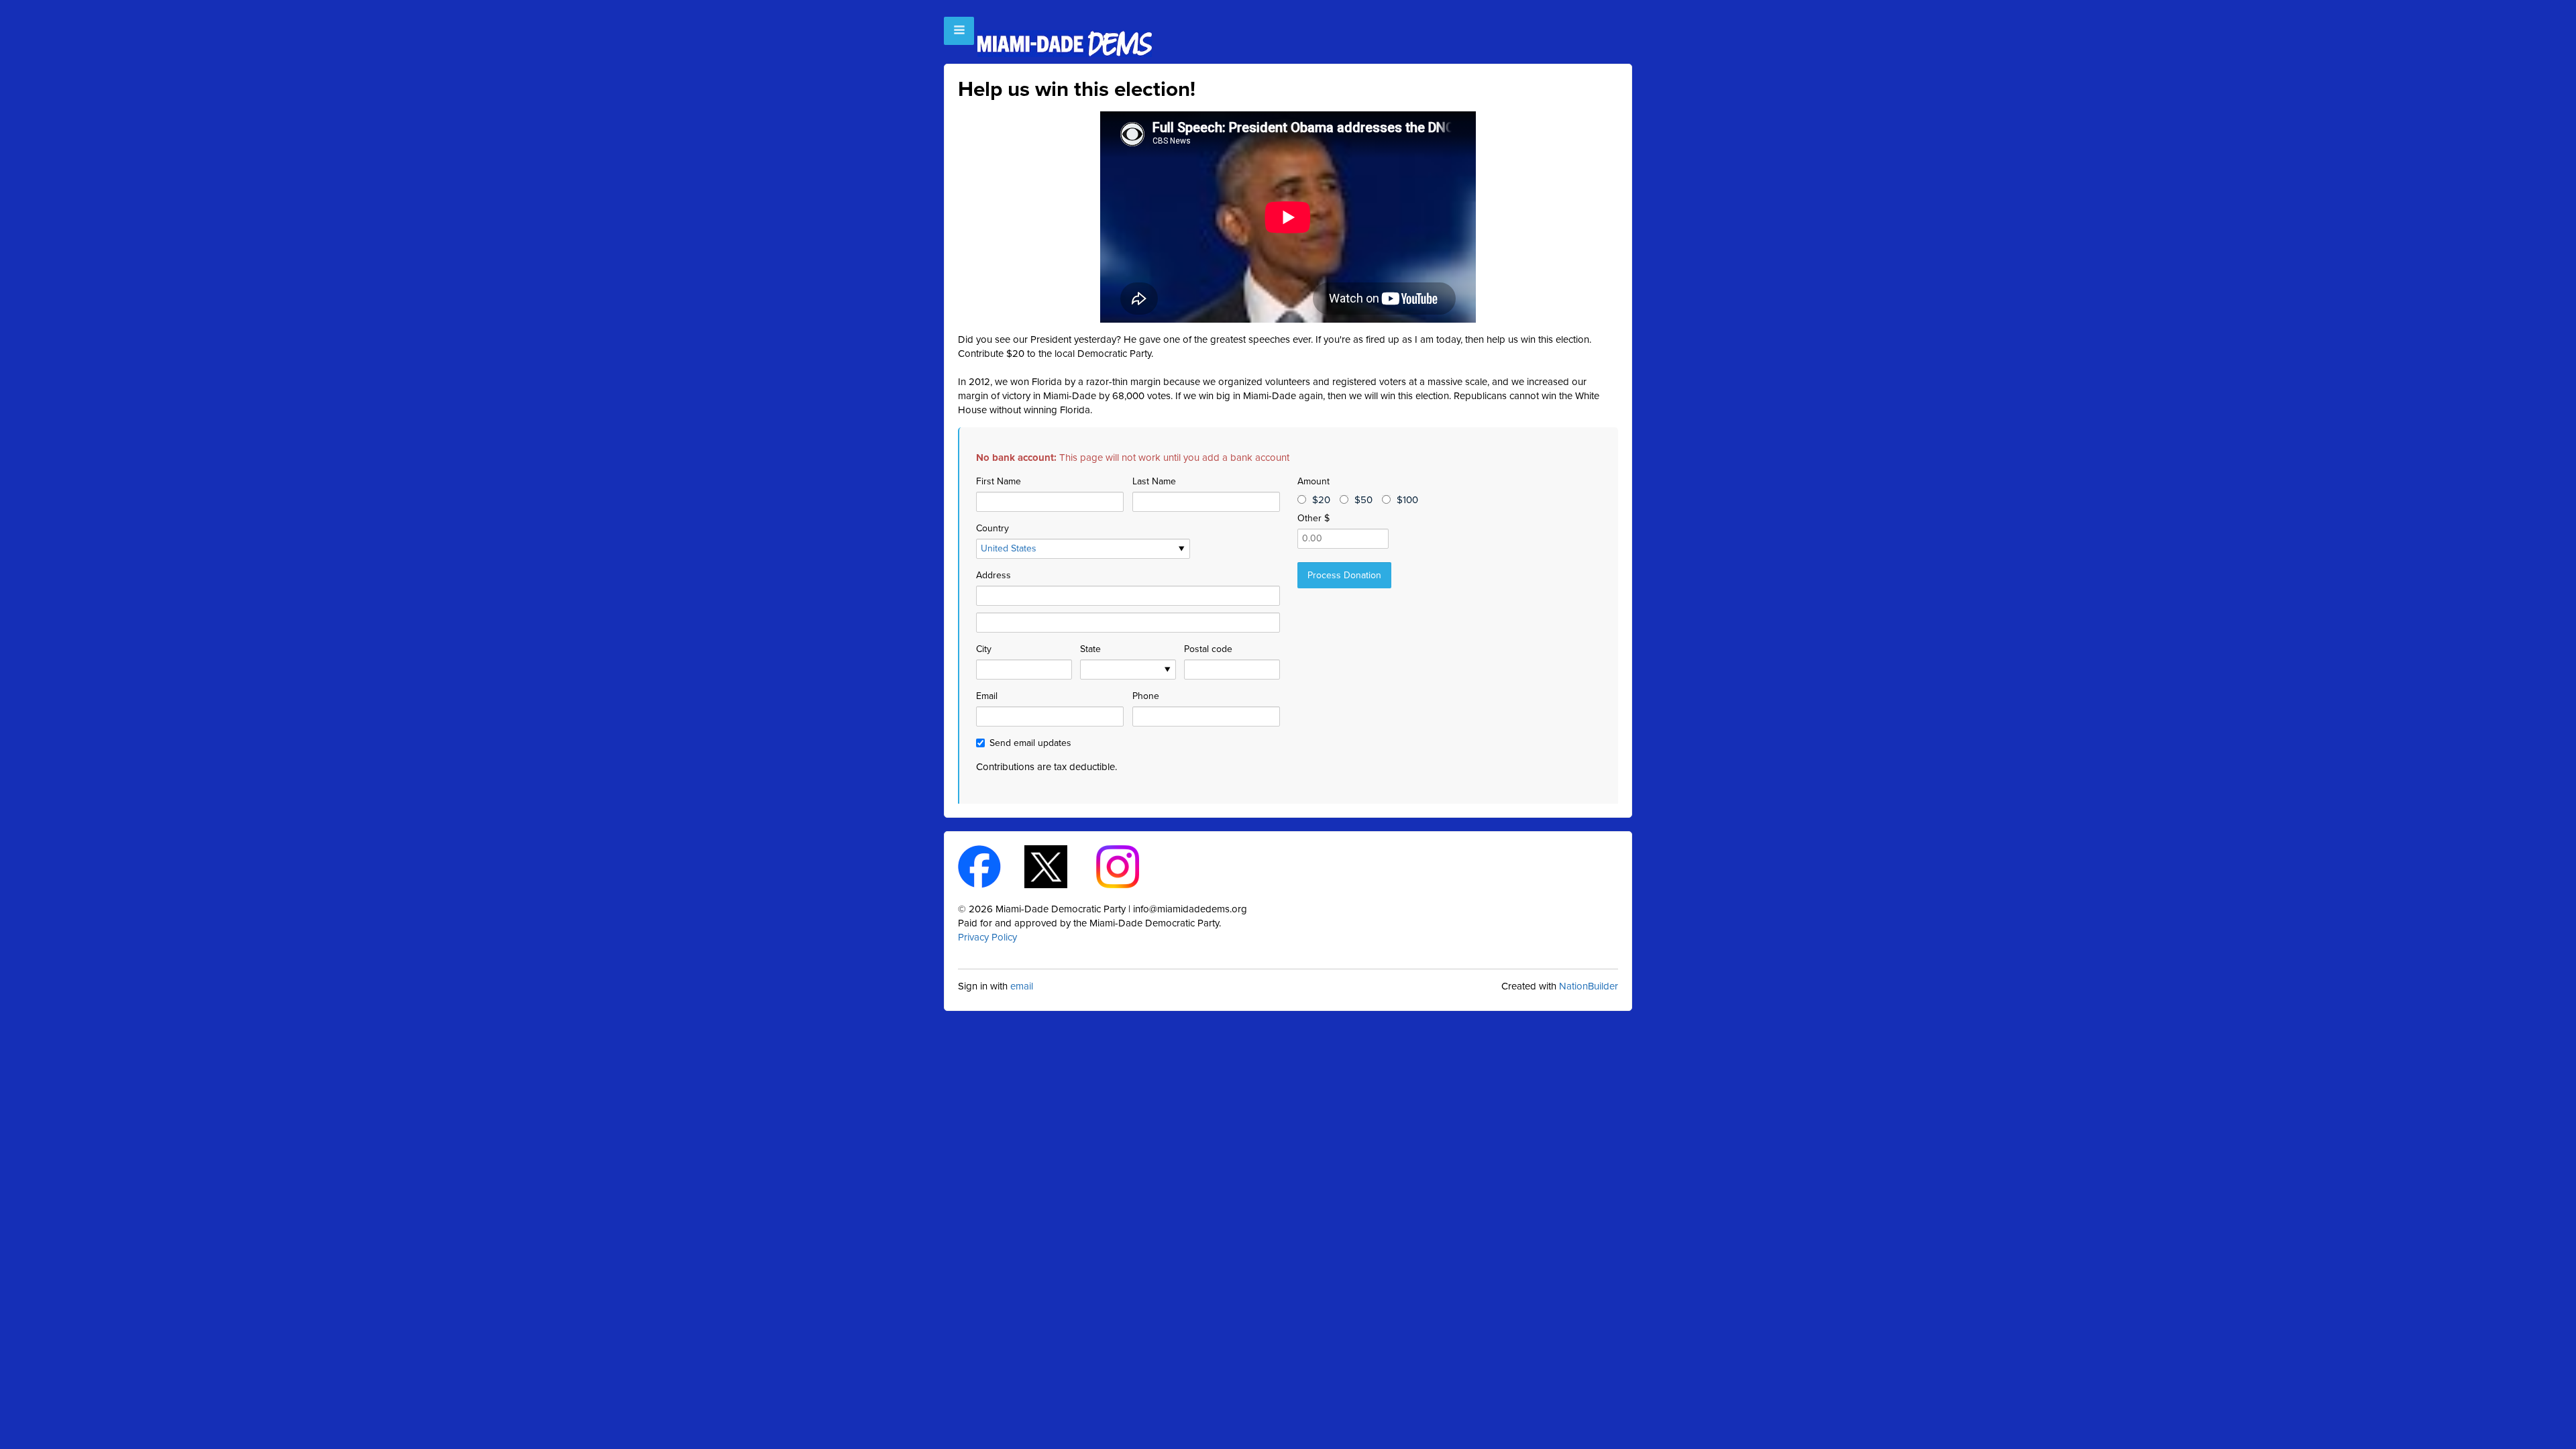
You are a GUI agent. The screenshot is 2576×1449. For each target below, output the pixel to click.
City (984, 649)
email (1022, 986)
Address (994, 575)
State (1090, 649)
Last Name (1154, 481)
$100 (1407, 500)
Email (987, 696)
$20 (1321, 500)
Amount (1313, 481)
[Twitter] (1058, 866)
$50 (1363, 500)
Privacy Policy (987, 937)
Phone (1146, 696)
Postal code (1208, 649)
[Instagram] (1129, 866)
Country (992, 528)
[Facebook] (991, 866)
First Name (999, 481)
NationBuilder (1589, 986)
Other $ (1313, 518)
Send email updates (1030, 743)
